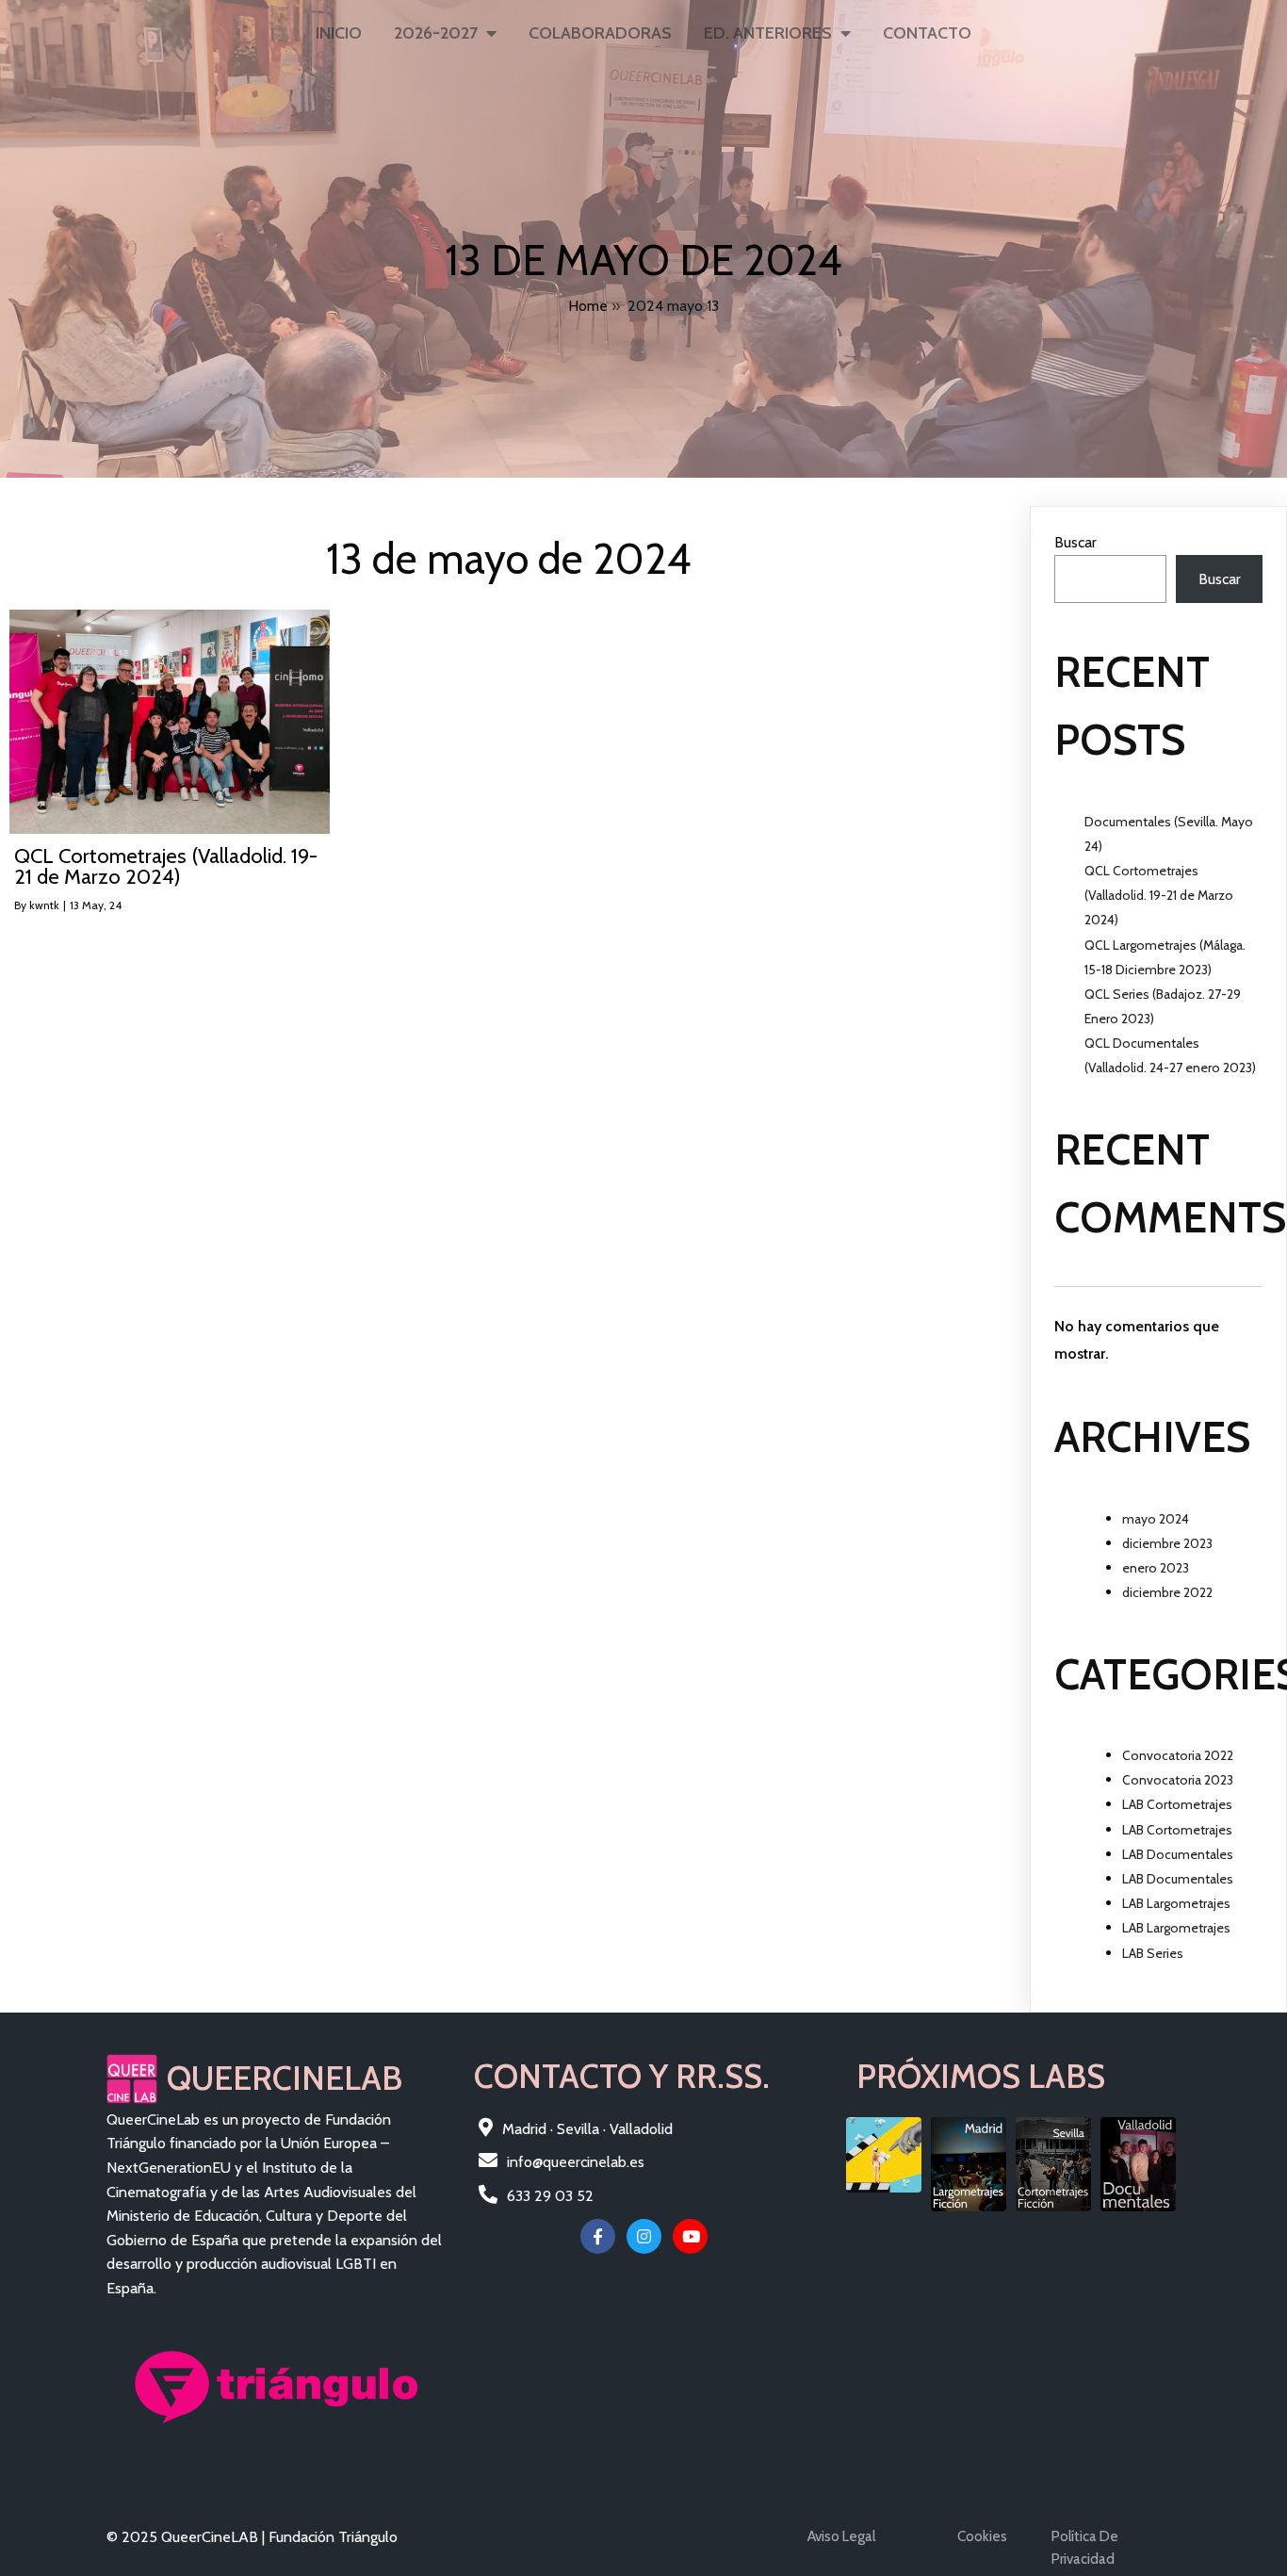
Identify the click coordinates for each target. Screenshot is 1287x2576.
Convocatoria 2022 (1178, 1755)
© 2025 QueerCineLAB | (187, 2537)
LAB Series (1153, 1953)
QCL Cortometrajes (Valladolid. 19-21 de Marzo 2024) (1159, 895)
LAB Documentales (1178, 1854)
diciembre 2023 (1167, 1543)
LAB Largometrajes (1176, 1903)
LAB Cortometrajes (1177, 1804)
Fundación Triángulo (333, 2537)
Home (588, 306)
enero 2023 (1156, 1568)
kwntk (44, 905)
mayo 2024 (1156, 1519)
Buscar (1075, 542)
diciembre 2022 (1167, 1592)
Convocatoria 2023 (1178, 1780)
